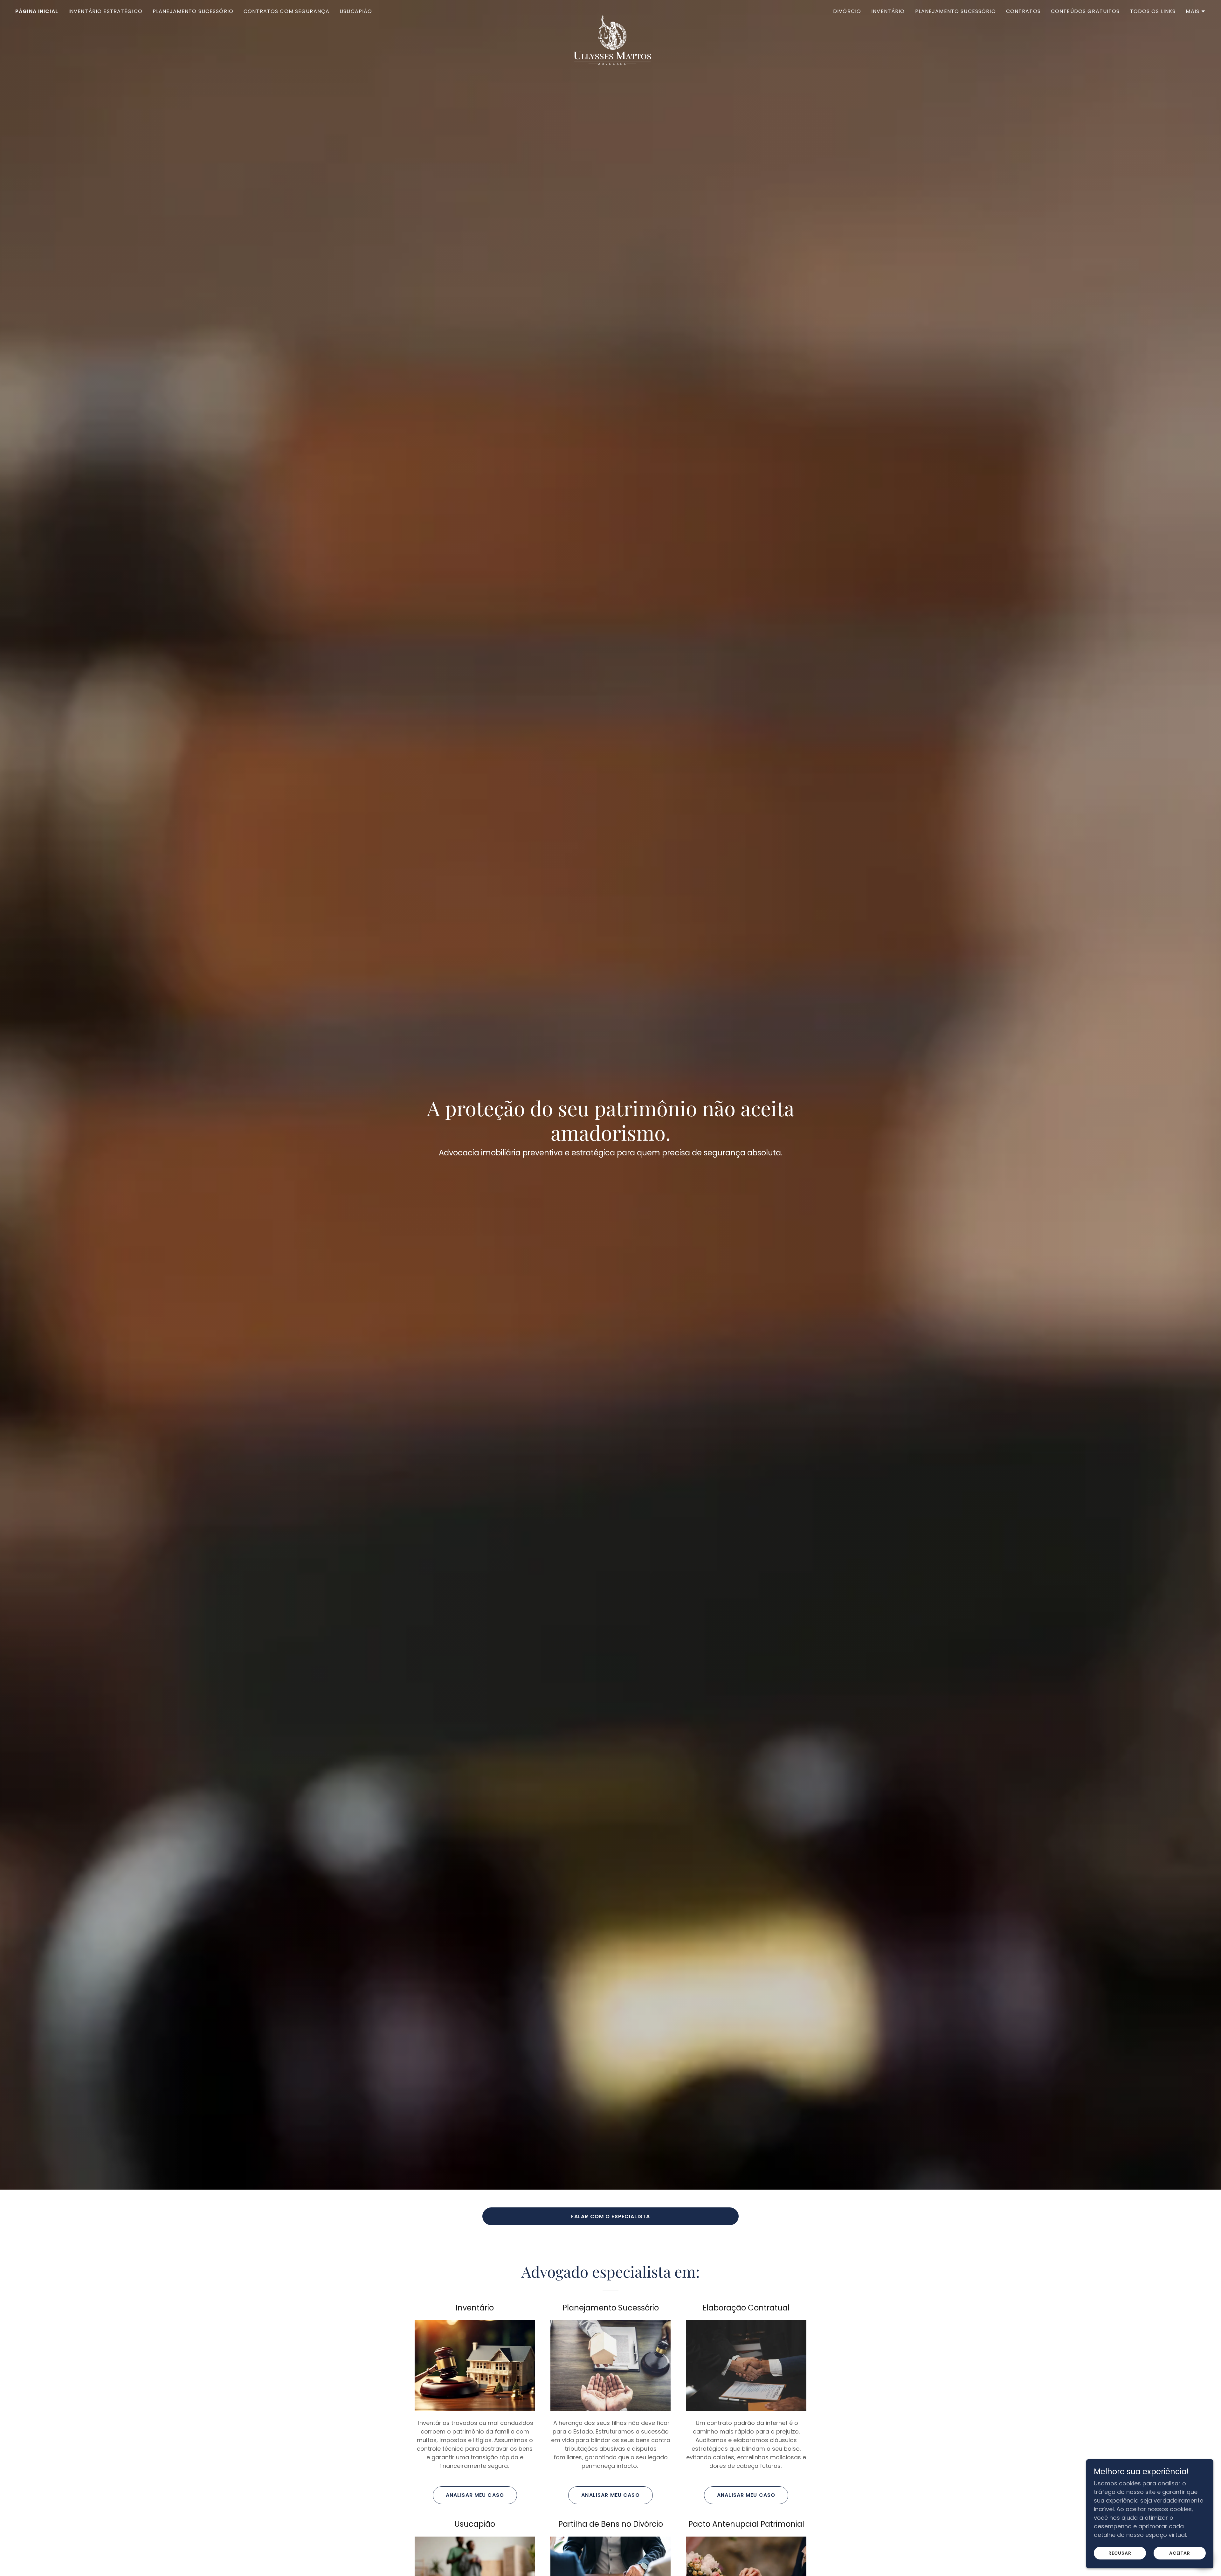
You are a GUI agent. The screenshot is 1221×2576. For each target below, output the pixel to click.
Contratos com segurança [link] (286, 11)
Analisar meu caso (475, 2495)
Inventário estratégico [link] (105, 11)
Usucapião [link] (356, 11)
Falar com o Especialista (610, 2216)
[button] (1196, 11)
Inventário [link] (888, 11)
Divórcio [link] (847, 11)
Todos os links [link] (1153, 11)
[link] (610, 10)
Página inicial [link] (37, 11)
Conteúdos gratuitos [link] (1085, 11)
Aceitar (1180, 2553)
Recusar (1120, 2553)
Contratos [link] (1023, 11)
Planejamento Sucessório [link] (193, 11)
